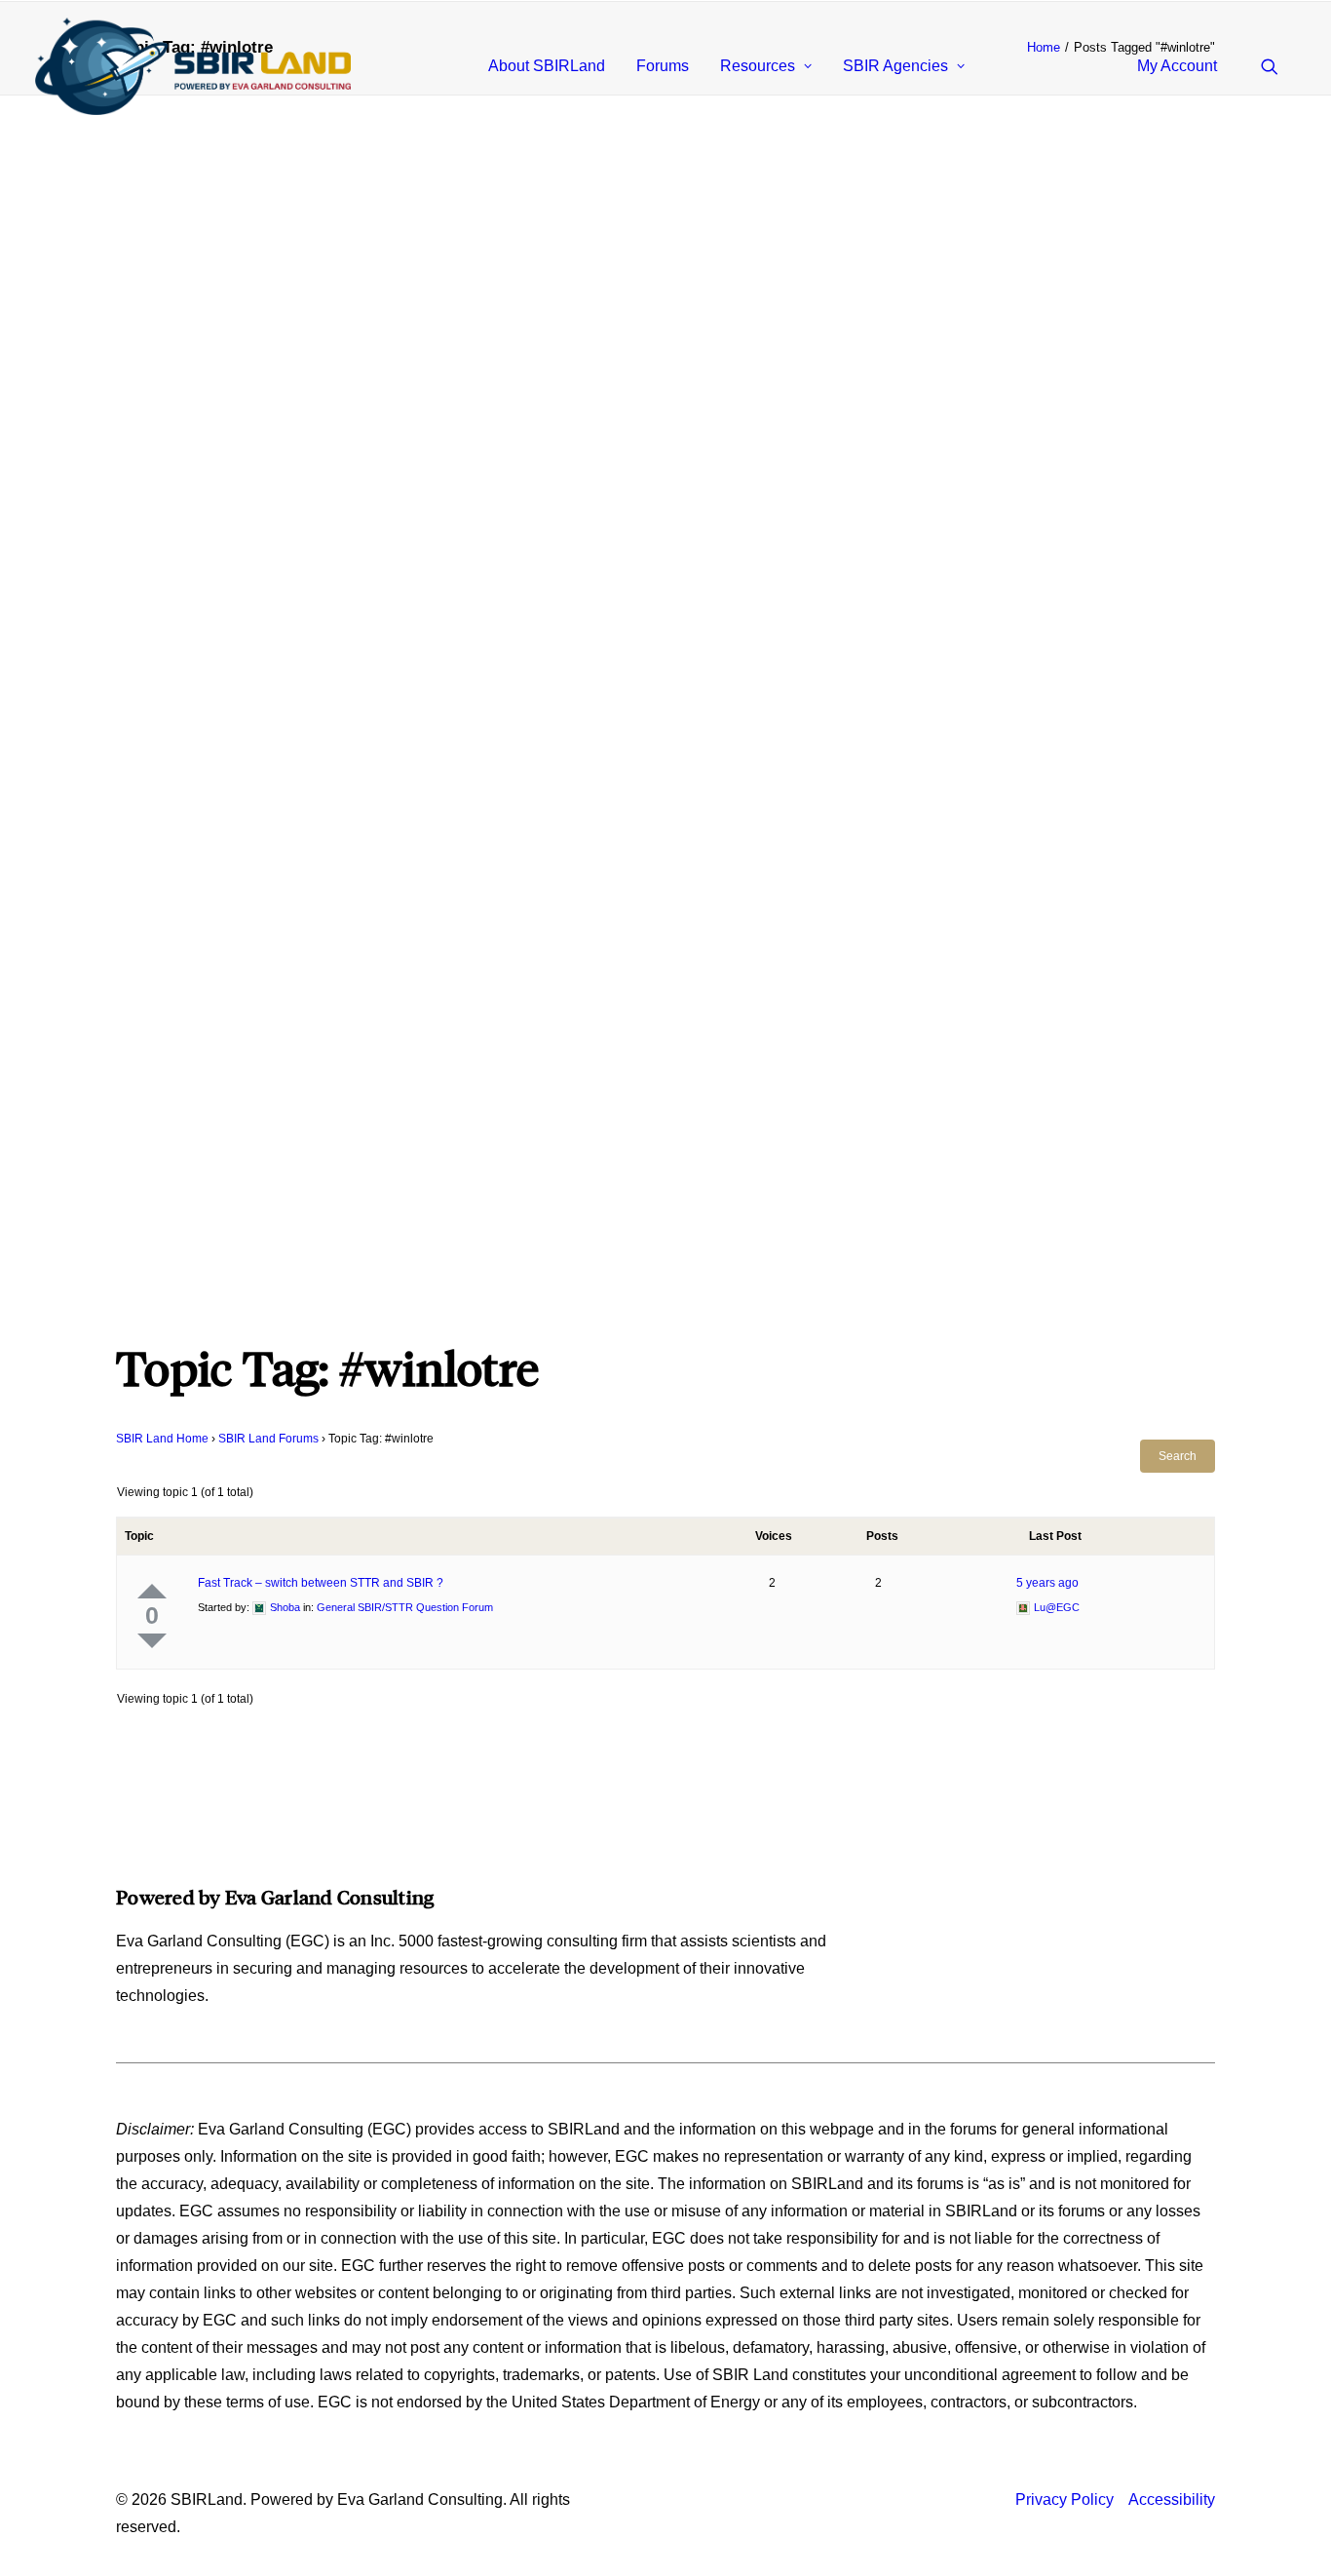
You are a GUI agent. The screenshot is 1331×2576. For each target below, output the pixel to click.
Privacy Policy (1065, 2499)
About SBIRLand (547, 66)
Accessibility (1172, 2499)
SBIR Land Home (162, 1439)
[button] (1278, 66)
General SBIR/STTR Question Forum (405, 1607)
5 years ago (1047, 1583)
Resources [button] (758, 66)
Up (152, 1591)
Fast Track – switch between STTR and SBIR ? (321, 1583)
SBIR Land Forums (268, 1439)
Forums (663, 66)
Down (152, 1641)
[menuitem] (547, 66)
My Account (1177, 66)
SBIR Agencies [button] (895, 66)
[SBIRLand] (193, 66)
